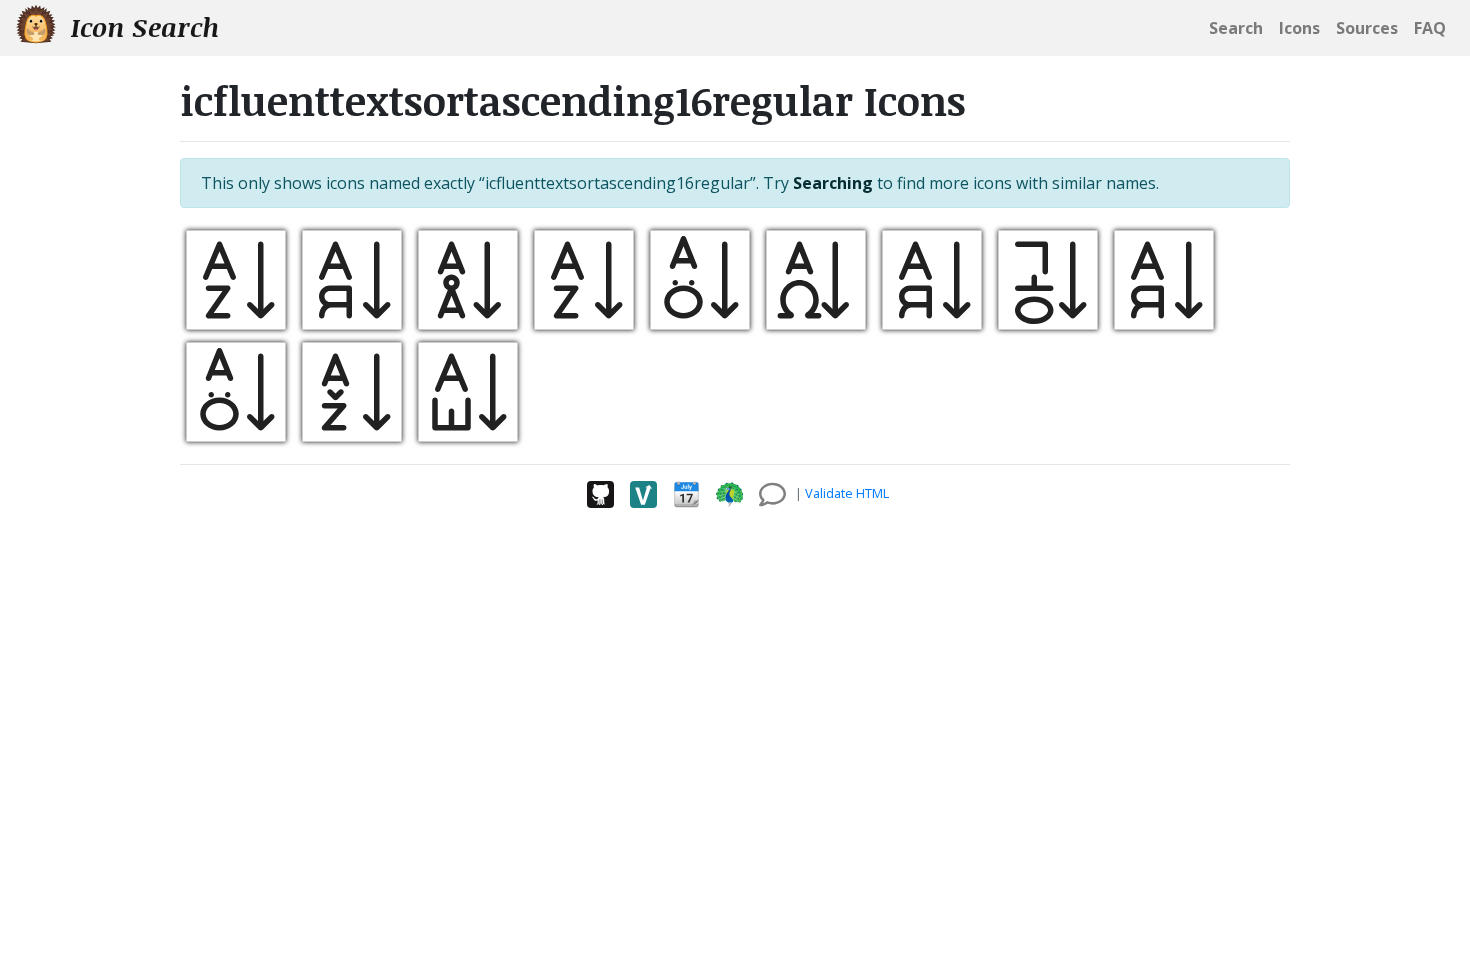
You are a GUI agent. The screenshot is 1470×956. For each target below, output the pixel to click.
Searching (833, 183)
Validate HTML (847, 493)
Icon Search (141, 27)
